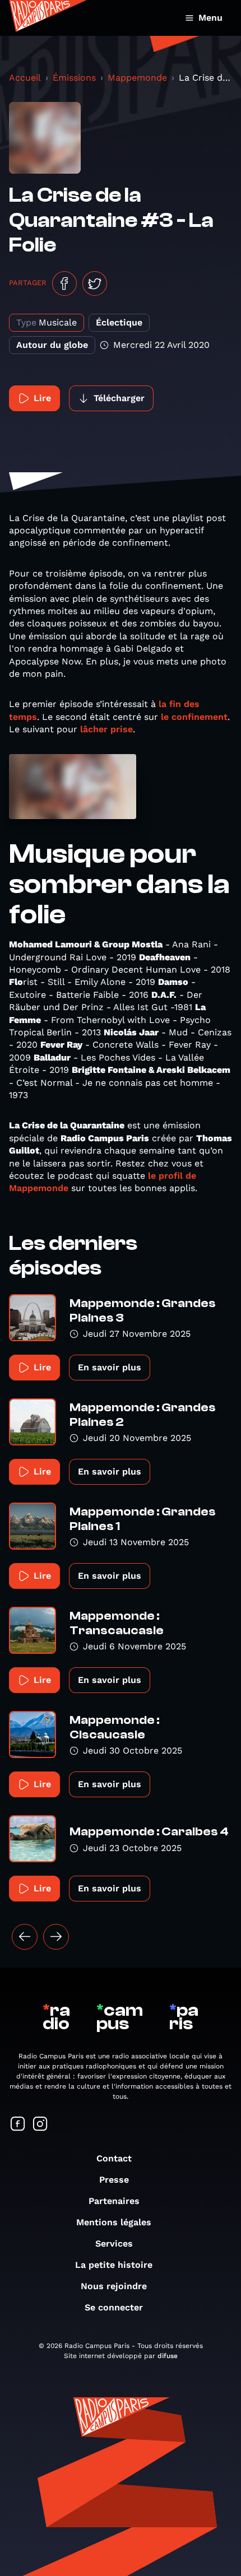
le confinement (194, 717)
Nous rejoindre (114, 2286)
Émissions (74, 78)
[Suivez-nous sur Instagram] (40, 2125)
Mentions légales (114, 2222)
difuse (168, 2356)
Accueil (25, 78)
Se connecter (114, 2307)
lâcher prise (106, 729)
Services (114, 2243)
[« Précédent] (25, 1937)
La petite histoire (114, 2265)
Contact (114, 2158)
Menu (210, 18)
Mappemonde (137, 78)
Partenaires (114, 2201)
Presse (114, 2180)
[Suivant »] (56, 1937)
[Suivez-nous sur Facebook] (18, 2125)
